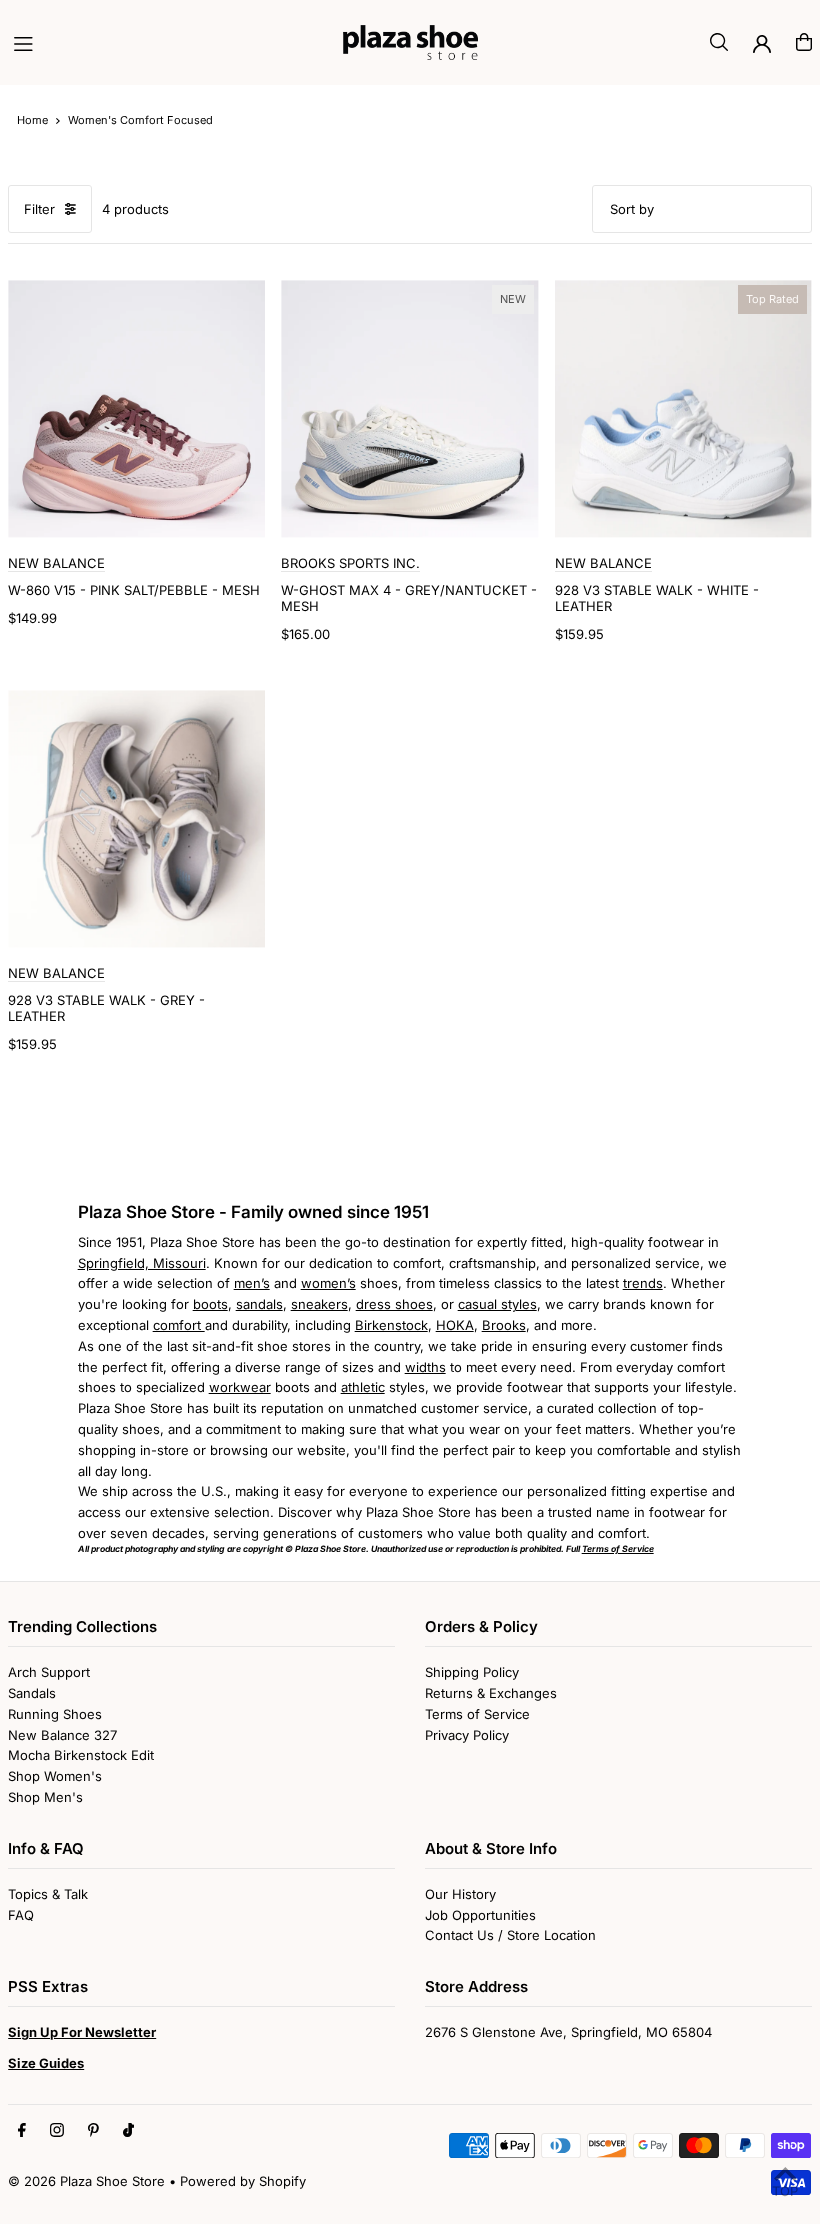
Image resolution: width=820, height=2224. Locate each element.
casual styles (497, 1304)
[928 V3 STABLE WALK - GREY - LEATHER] (136, 818)
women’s (328, 1283)
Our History (460, 1894)
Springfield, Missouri (142, 1263)
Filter (39, 209)
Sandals (32, 1693)
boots (210, 1304)
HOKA (455, 1325)
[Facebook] (22, 2131)
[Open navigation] (168, 41)
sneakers (319, 1304)
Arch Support (49, 1672)
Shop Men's (45, 1797)
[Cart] (804, 42)
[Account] (762, 44)
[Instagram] (57, 2131)
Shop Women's (55, 1776)
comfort (179, 1325)
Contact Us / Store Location (510, 1935)
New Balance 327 (62, 1735)
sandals (259, 1304)
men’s (252, 1283)
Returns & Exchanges (491, 1693)
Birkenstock (391, 1325)
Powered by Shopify (243, 2181)
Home (32, 120)
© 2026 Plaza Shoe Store (86, 2181)
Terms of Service (477, 1714)
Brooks (504, 1325)
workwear (240, 1387)
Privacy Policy (467, 1735)
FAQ (21, 1915)
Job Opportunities (480, 1915)
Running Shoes (55, 1714)
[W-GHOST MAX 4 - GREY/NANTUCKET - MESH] (409, 408)
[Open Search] (719, 42)
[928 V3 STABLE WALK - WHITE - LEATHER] (683, 408)
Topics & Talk (48, 1894)
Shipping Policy (472, 1672)
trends (643, 1283)
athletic (363, 1387)
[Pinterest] (93, 2131)
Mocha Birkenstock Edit (81, 1755)
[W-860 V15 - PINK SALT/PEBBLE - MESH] (136, 408)
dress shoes (394, 1304)
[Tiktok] (128, 2131)
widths (425, 1367)
